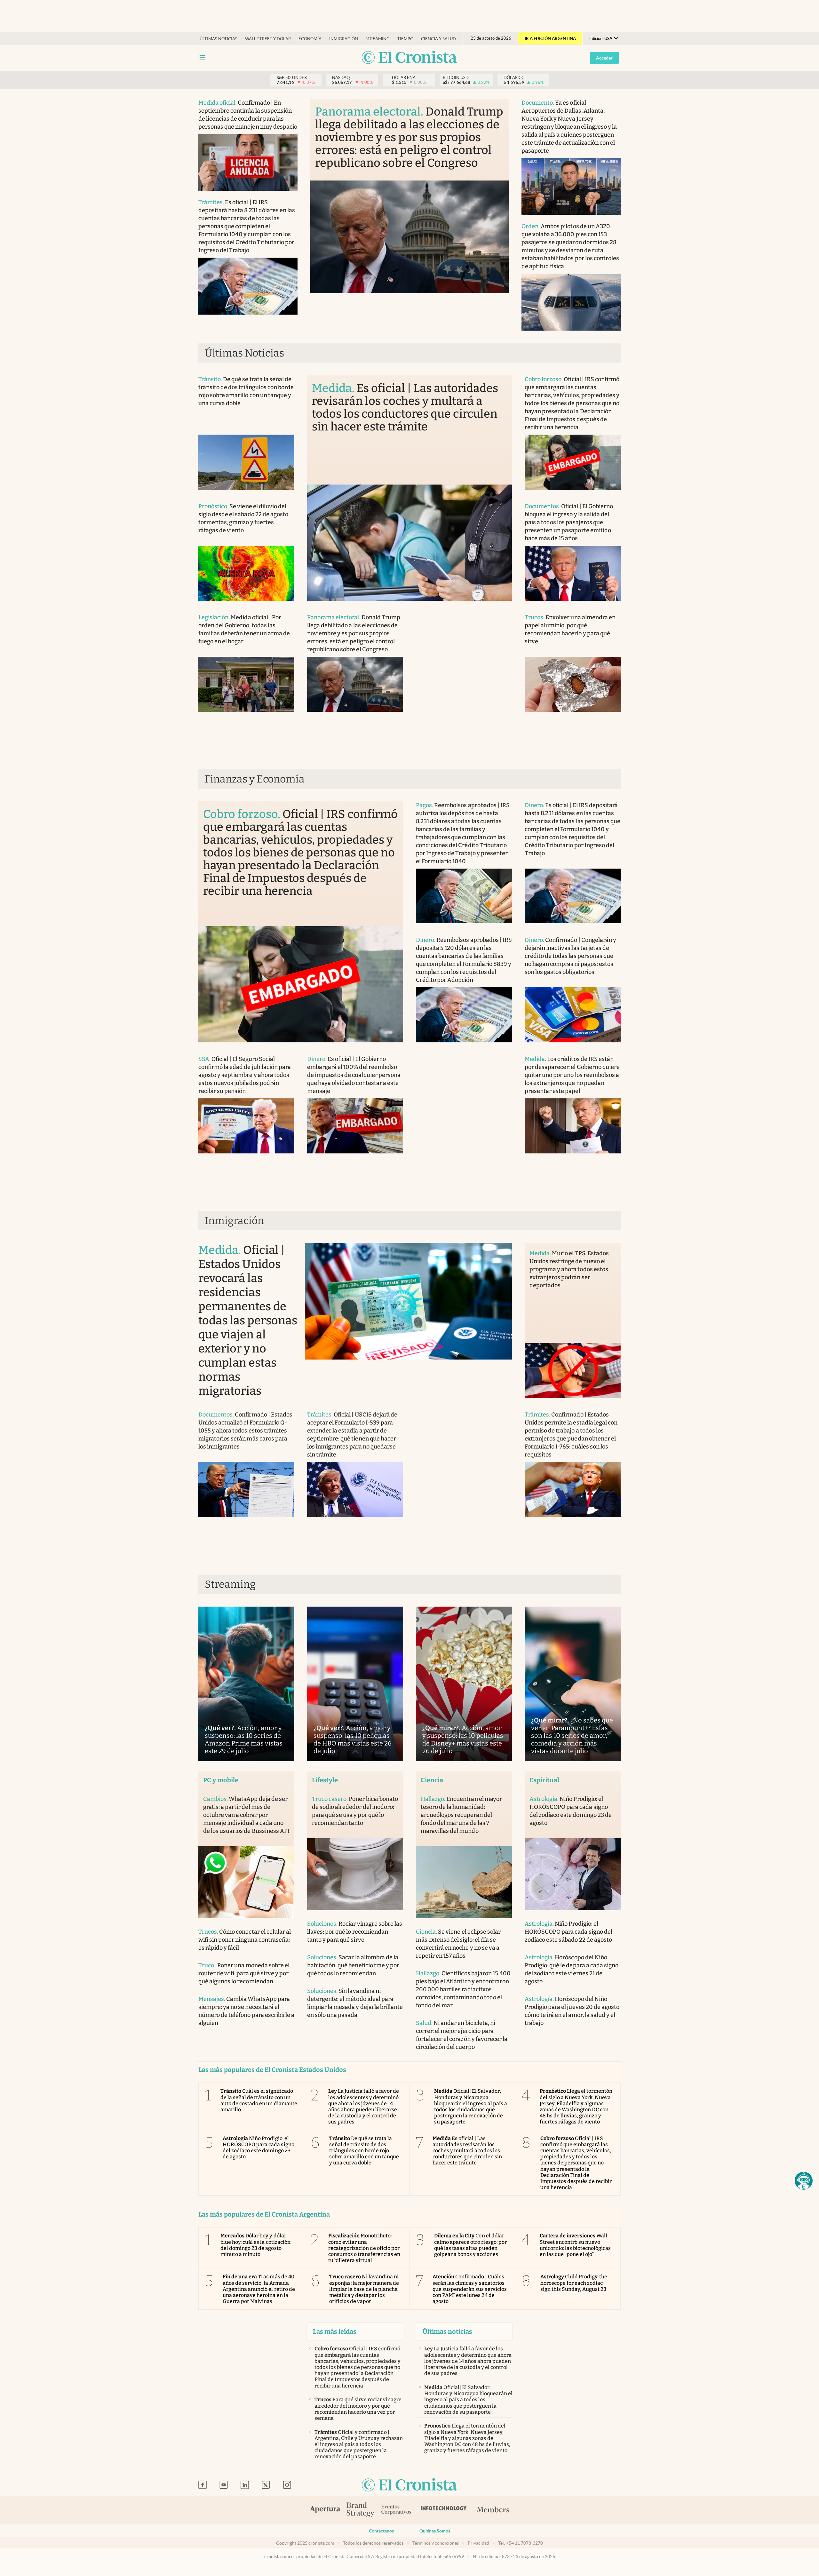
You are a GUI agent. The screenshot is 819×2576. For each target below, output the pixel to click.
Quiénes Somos (435, 2531)
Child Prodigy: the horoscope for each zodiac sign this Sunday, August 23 (574, 2283)
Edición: (601, 39)
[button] (804, 2181)
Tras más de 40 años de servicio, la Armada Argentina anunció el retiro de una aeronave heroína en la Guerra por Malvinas (259, 2289)
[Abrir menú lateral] (202, 57)
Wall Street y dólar (268, 39)
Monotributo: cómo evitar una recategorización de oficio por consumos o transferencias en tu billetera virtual (364, 2248)
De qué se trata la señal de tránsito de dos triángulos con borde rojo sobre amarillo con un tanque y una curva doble (364, 2151)
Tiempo (405, 39)
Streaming (378, 39)
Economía (310, 39)
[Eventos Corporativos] (396, 2510)
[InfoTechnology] (444, 2510)
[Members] (493, 2510)
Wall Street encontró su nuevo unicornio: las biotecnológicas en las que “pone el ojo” (575, 2245)
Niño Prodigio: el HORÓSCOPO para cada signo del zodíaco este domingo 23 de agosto (258, 2148)
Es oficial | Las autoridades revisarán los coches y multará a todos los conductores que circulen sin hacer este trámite (467, 2151)
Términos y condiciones (436, 2543)
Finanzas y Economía (255, 779)
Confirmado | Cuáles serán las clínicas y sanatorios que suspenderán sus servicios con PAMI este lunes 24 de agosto (470, 2289)
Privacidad (478, 2543)
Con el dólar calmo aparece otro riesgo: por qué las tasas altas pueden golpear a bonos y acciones (470, 2245)
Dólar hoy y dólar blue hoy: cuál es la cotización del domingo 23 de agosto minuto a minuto (255, 2245)
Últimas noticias (219, 39)
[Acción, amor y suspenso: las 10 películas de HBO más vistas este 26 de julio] (355, 1684)
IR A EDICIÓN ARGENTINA (550, 39)
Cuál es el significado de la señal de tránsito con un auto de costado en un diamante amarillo (259, 2100)
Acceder (604, 58)
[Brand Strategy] (361, 2510)
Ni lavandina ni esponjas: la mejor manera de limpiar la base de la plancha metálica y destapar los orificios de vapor (364, 2289)
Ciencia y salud (438, 39)
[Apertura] (325, 2510)
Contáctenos (381, 2531)
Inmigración (344, 39)
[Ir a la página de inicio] (409, 58)
